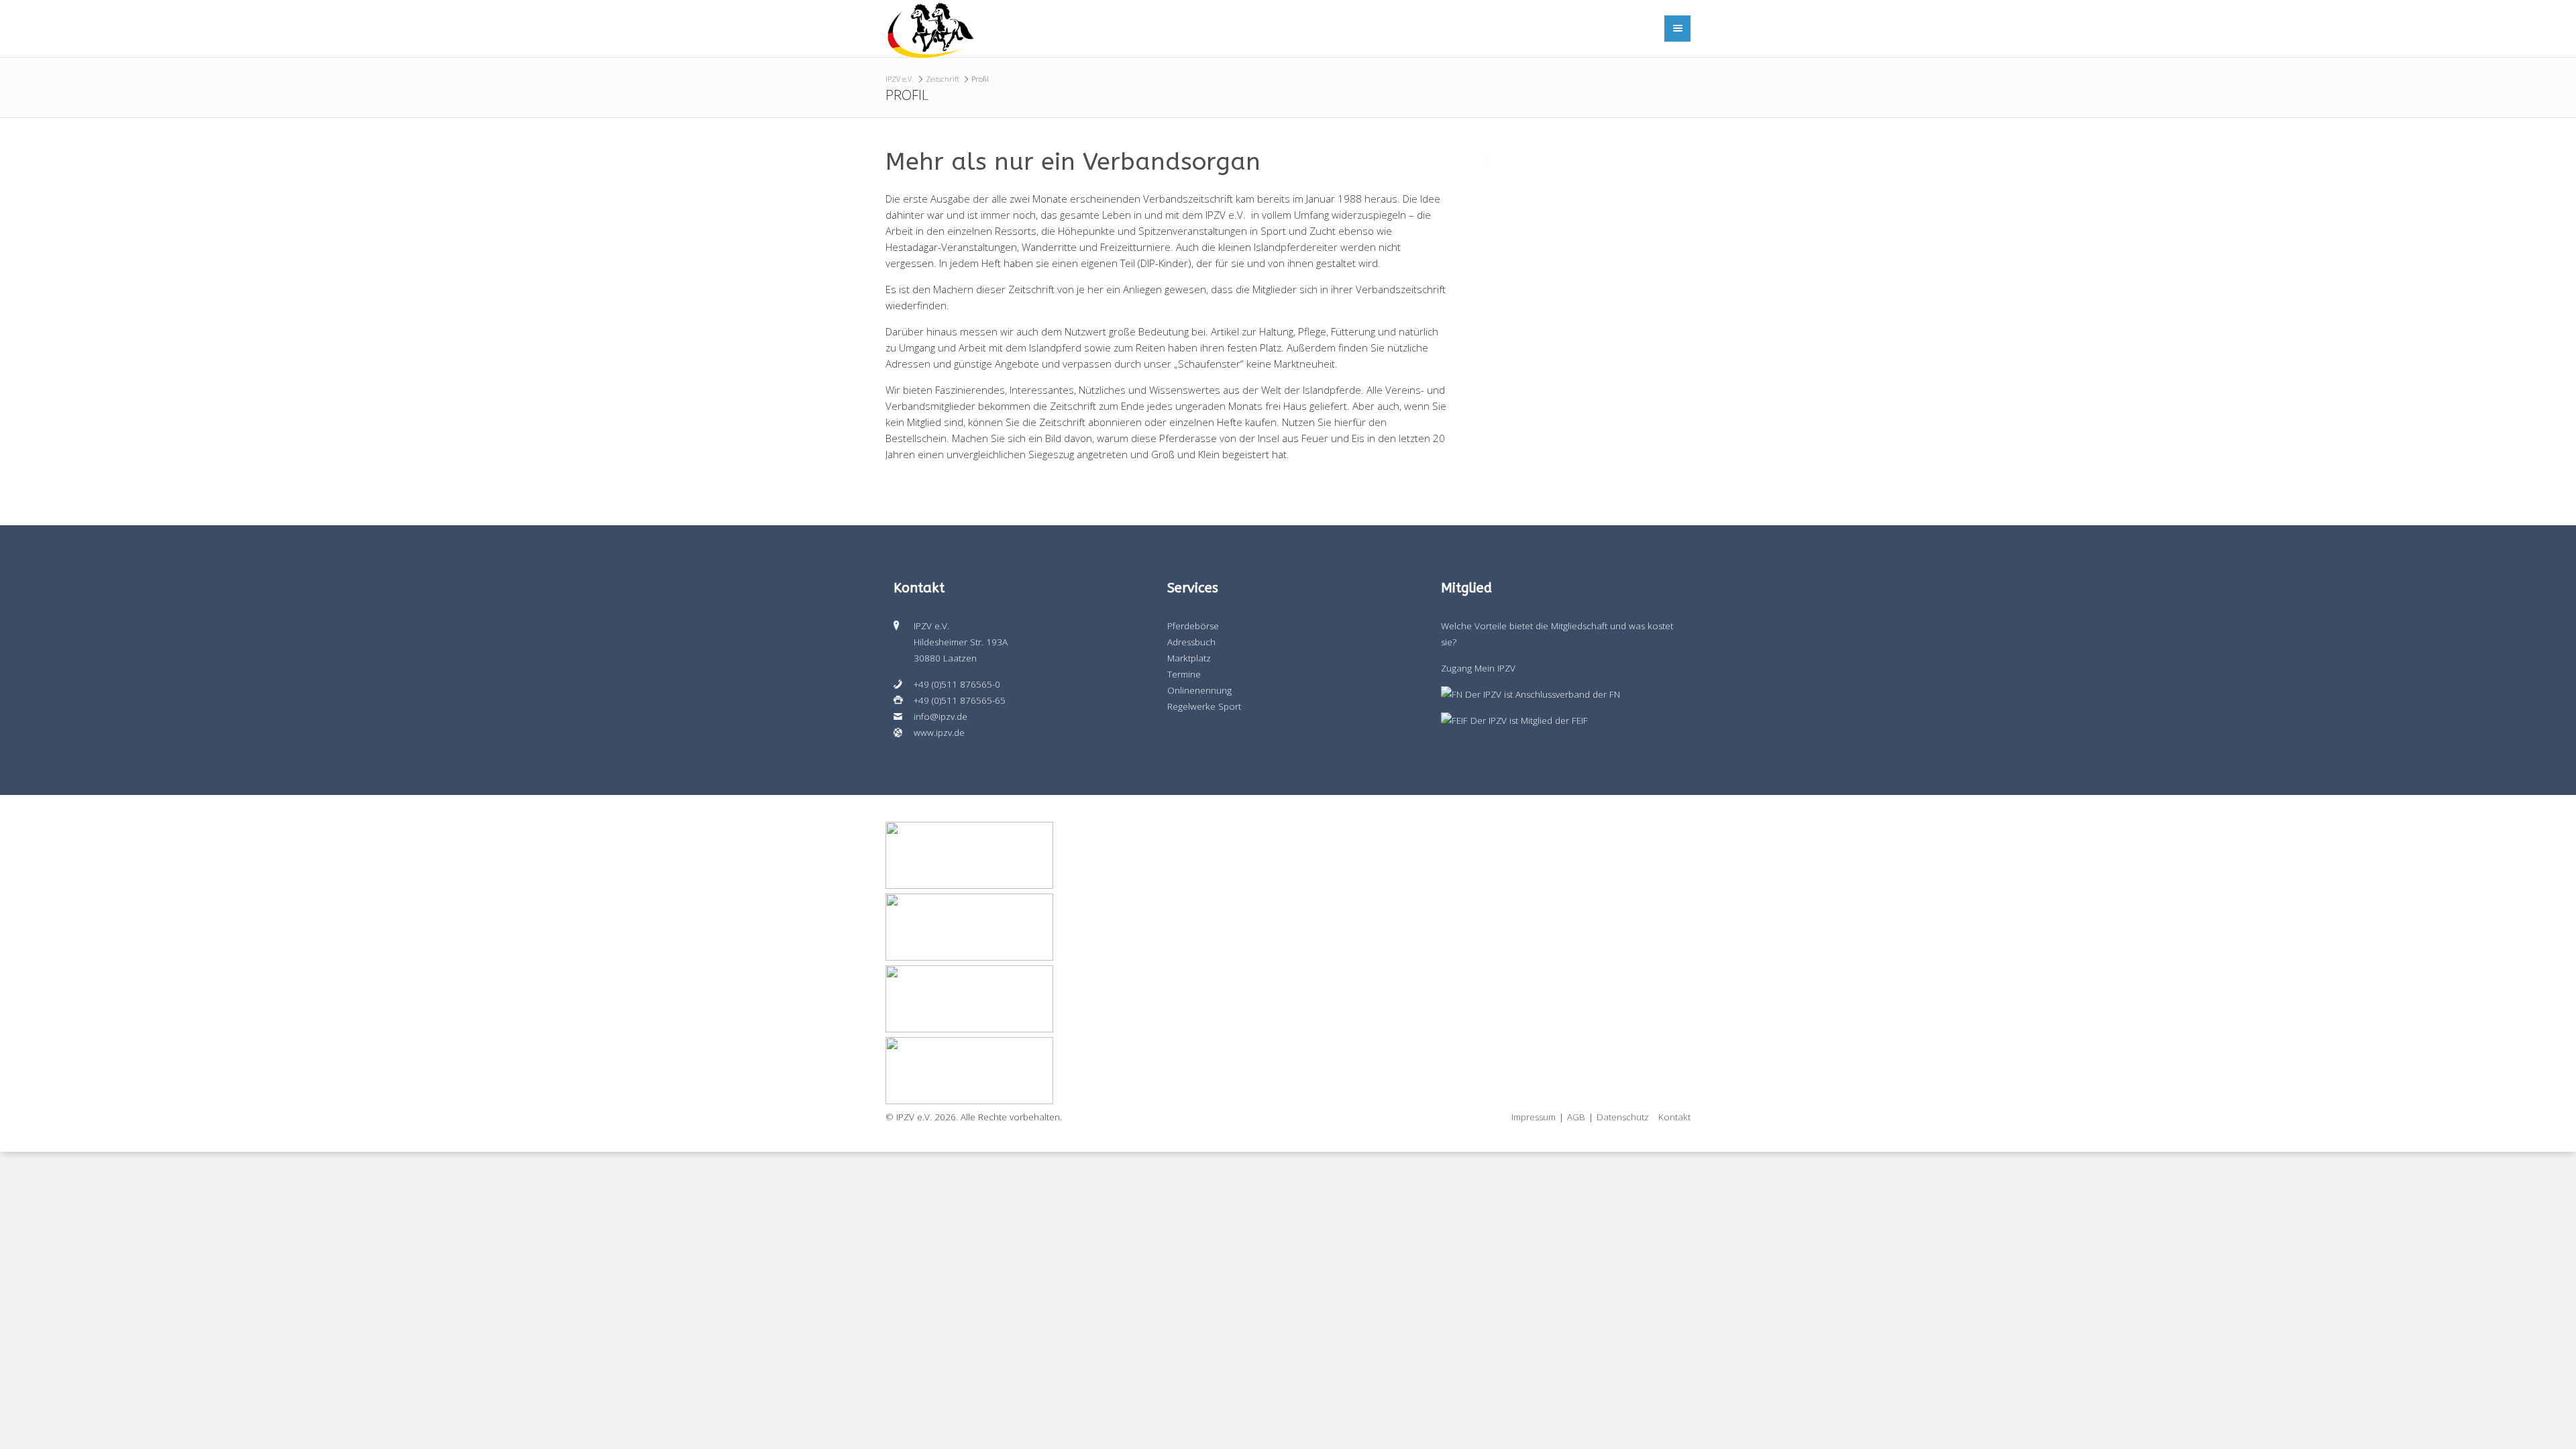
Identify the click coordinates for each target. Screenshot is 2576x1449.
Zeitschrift (943, 79)
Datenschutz (1623, 1117)
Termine (1184, 674)
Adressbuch (1191, 642)
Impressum (1534, 1117)
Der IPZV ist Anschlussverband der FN (1541, 694)
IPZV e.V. (900, 79)
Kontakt (1674, 1117)
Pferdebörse (1193, 626)
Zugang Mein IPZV (1478, 668)
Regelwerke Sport (1204, 706)
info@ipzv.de (941, 716)
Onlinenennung (1199, 690)
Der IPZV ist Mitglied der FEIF (1528, 720)
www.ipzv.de (939, 733)
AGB (1576, 1117)
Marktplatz (1189, 658)
